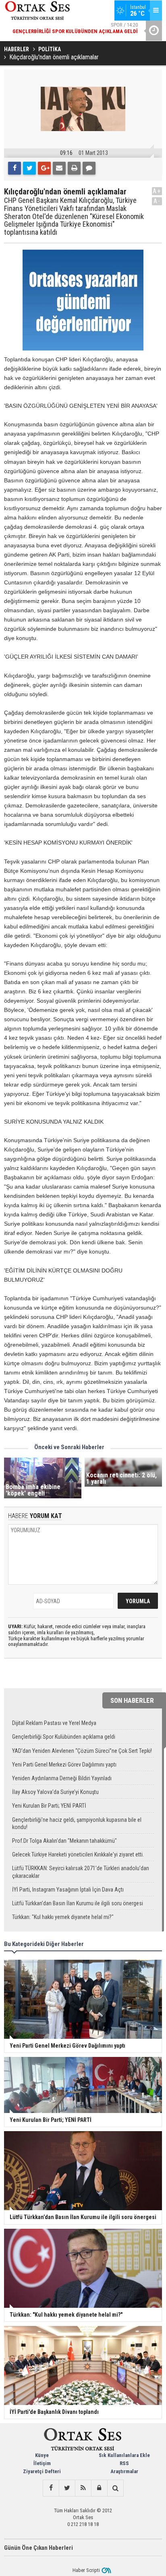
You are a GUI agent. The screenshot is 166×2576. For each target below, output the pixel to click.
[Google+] (44, 168)
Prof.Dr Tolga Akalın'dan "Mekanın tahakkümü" (64, 1841)
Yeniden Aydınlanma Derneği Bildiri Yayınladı (62, 1778)
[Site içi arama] (115, 2488)
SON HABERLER (132, 1700)
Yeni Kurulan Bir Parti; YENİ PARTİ (49, 1806)
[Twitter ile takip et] (67, 2488)
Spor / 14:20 (75, 28)
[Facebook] (15, 168)
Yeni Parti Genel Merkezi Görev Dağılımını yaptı (64, 1765)
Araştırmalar (124, 2471)
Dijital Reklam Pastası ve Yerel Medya (54, 1723)
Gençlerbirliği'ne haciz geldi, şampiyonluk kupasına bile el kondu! (77, 1823)
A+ (157, 191)
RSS (124, 2463)
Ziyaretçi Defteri (42, 2471)
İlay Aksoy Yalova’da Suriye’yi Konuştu (55, 1792)
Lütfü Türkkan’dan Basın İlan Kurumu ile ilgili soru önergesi (78, 1903)
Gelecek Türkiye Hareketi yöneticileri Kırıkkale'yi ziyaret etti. (78, 1854)
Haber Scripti (86, 2570)
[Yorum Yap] (89, 168)
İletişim (42, 2463)
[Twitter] (29, 168)
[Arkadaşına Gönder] (59, 168)
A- (157, 201)
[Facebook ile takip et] (51, 2488)
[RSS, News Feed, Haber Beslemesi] (83, 2488)
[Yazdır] (74, 168)
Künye (42, 2455)
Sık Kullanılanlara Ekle (124, 2455)
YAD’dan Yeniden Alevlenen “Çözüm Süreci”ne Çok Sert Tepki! (82, 1751)
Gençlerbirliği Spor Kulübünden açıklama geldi (64, 1737)
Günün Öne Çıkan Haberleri (38, 2548)
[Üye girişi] (99, 2488)
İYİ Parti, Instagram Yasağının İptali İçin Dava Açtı (68, 1890)
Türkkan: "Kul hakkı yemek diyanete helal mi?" (63, 1917)
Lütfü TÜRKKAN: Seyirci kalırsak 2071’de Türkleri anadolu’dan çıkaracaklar (81, 1872)
